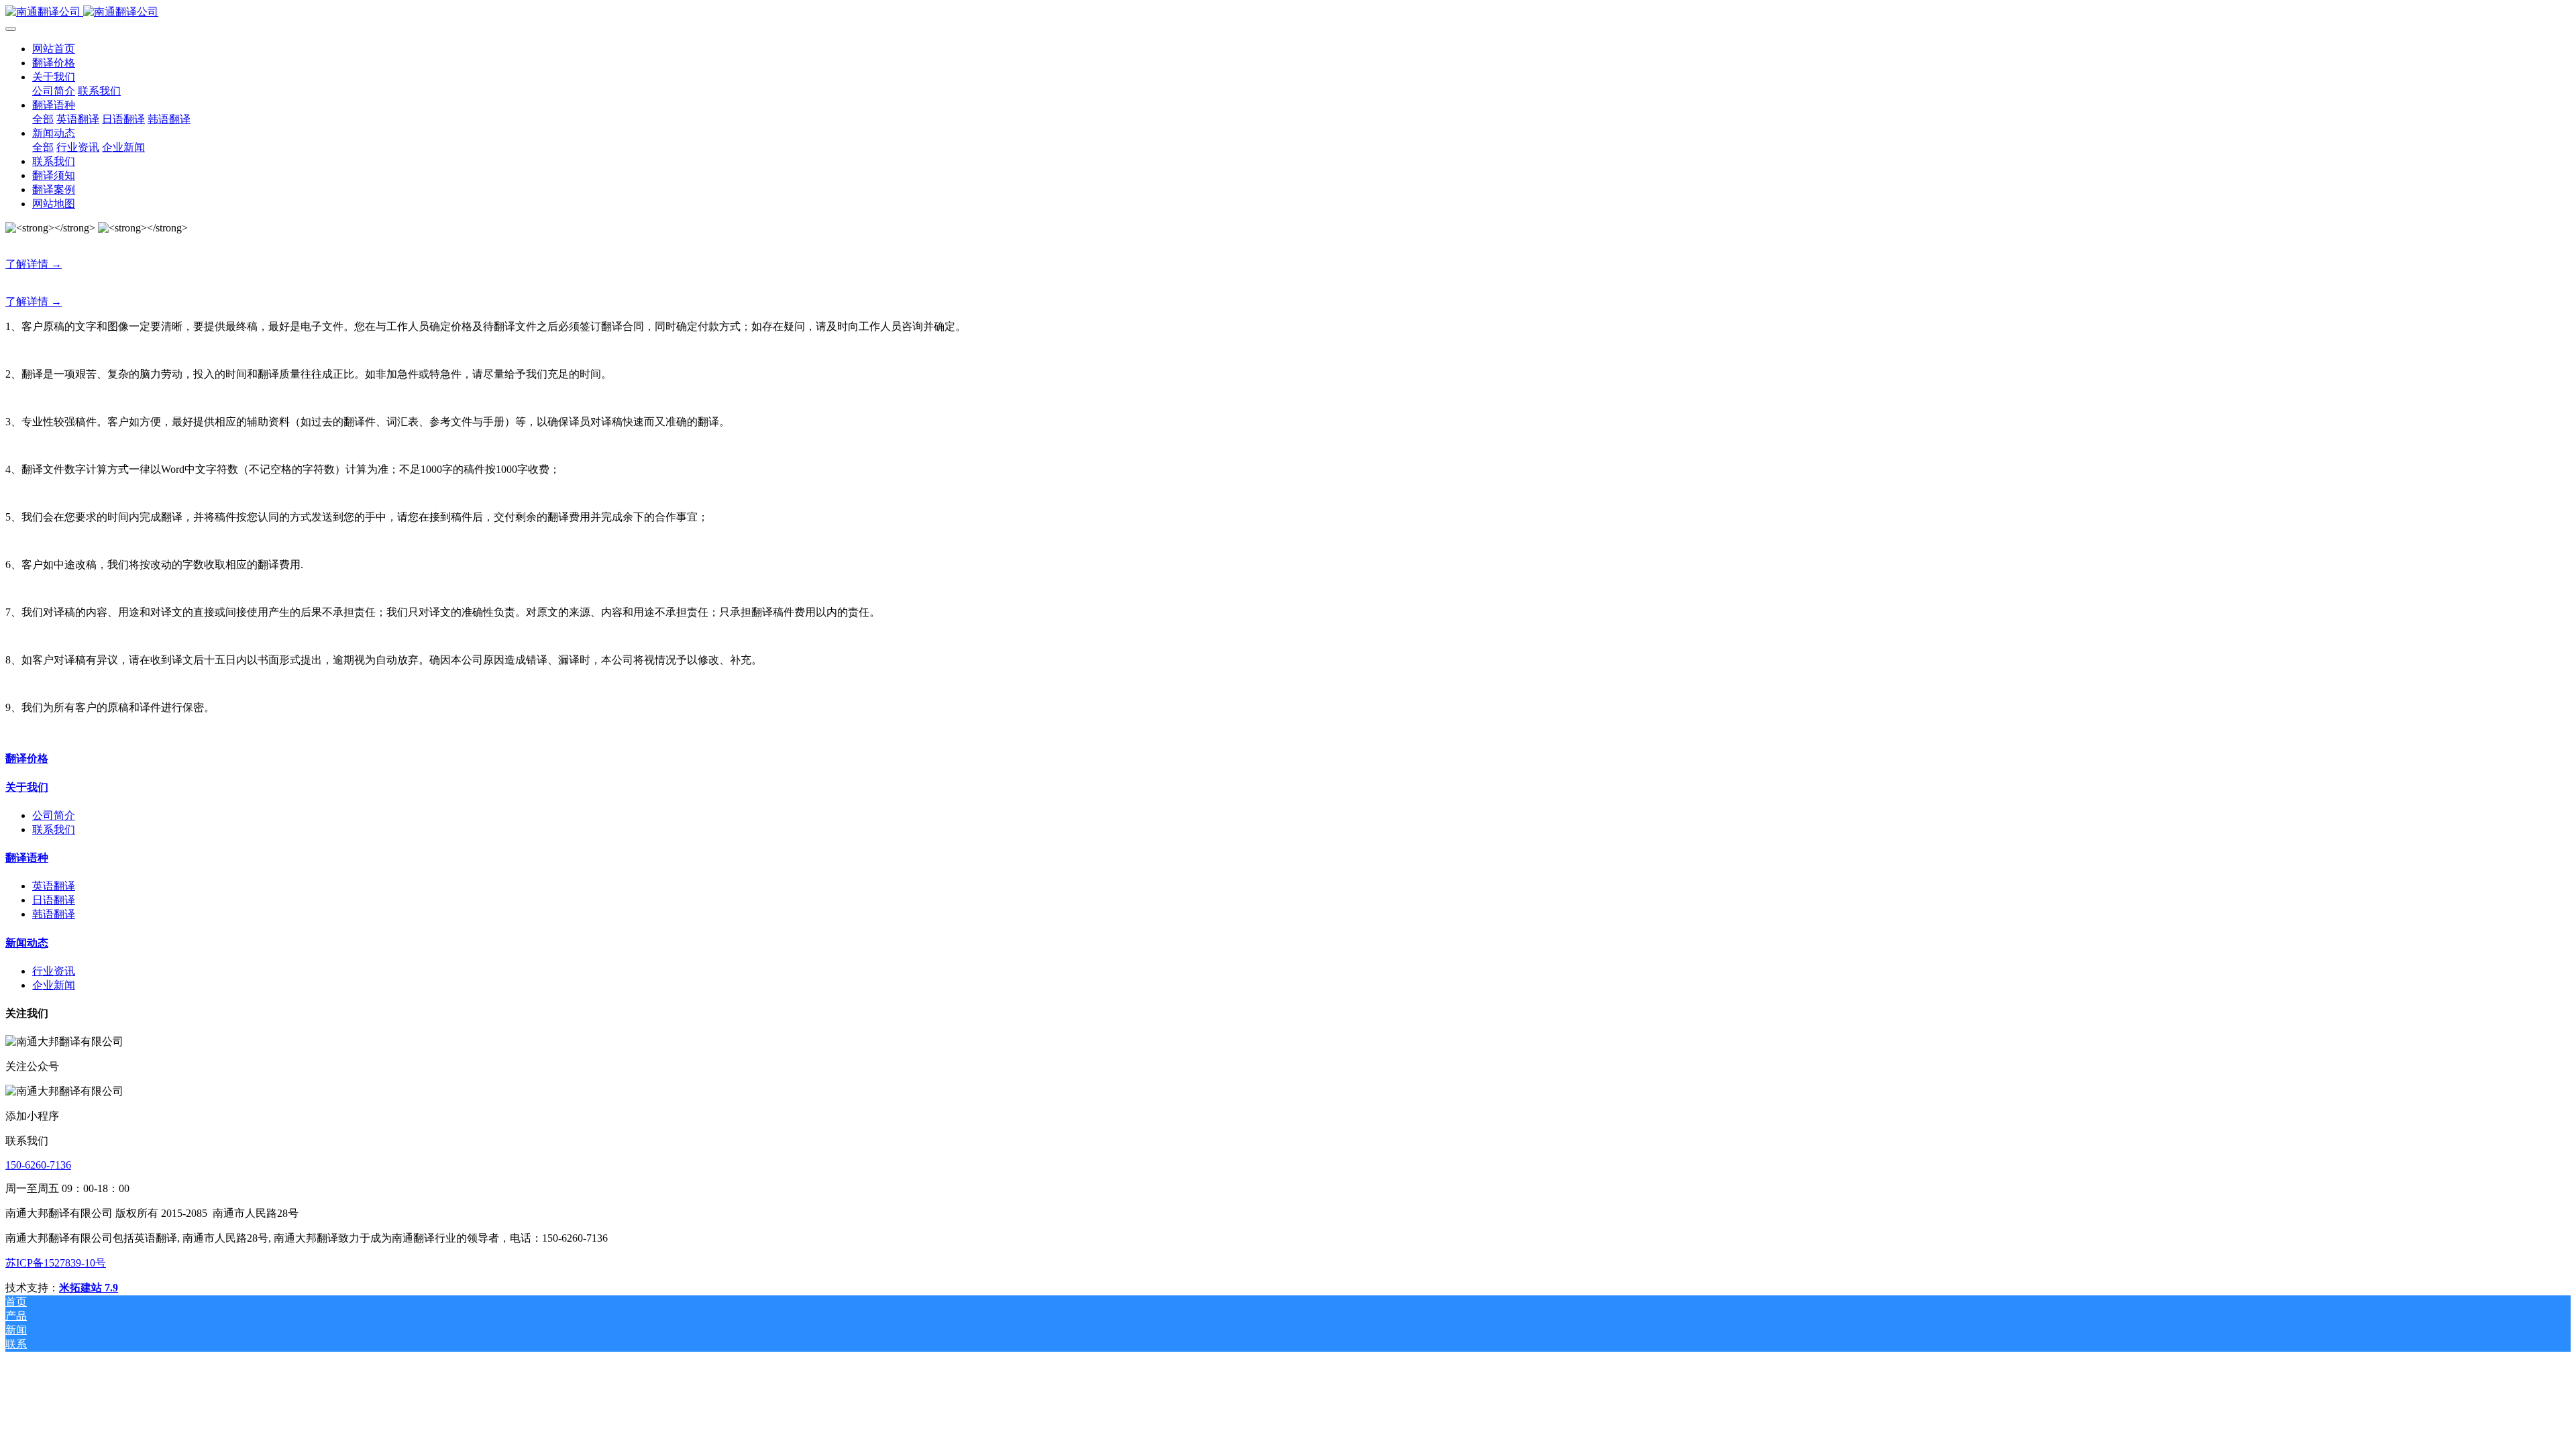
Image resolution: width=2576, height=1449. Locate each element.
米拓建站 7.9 (89, 1288)
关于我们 (27, 787)
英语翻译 (54, 886)
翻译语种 (27, 858)
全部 (43, 119)
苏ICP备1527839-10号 (56, 1263)
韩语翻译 (54, 914)
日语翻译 (54, 900)
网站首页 (54, 49)
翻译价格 (27, 758)
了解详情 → (34, 264)
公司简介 (54, 815)
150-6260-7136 (38, 1165)
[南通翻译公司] (1288, 12)
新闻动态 (27, 943)
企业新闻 (54, 985)
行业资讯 (54, 971)
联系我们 (54, 829)
